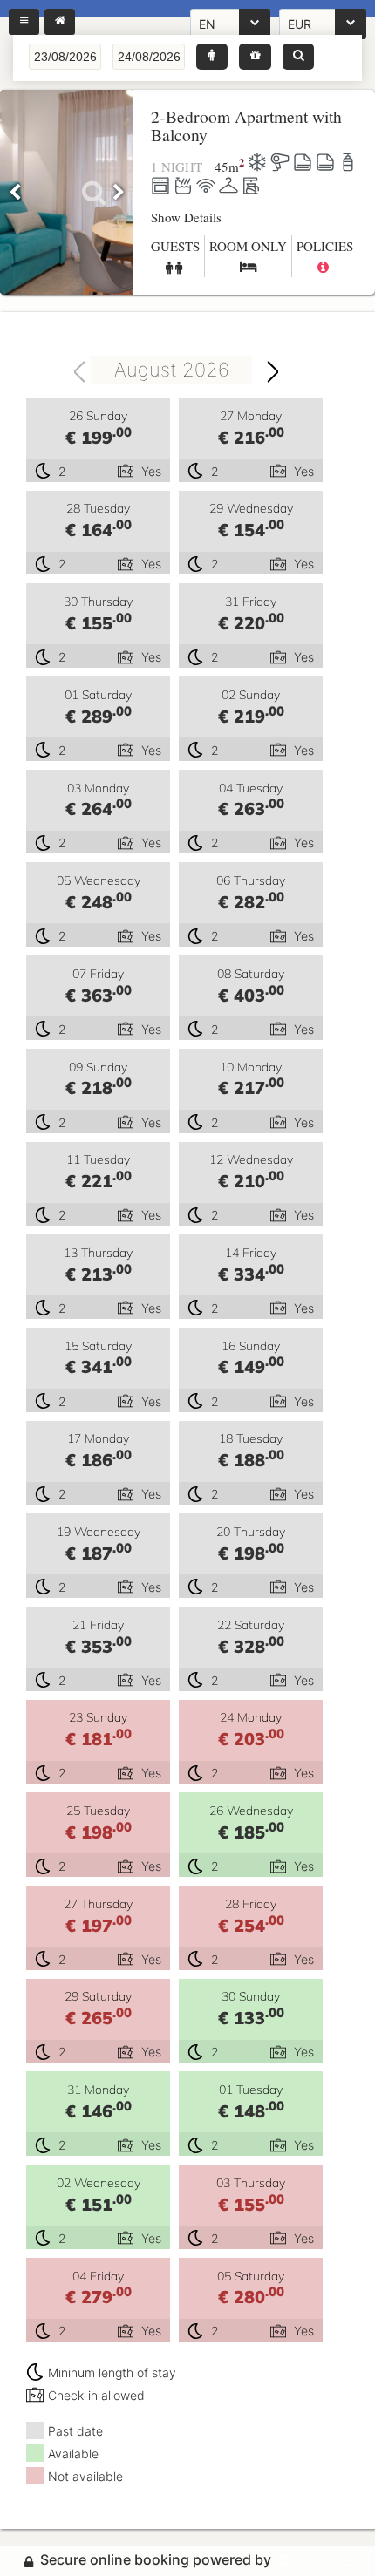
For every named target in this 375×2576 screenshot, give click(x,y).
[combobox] (169, 370)
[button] (212, 57)
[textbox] (65, 57)
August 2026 (172, 370)
